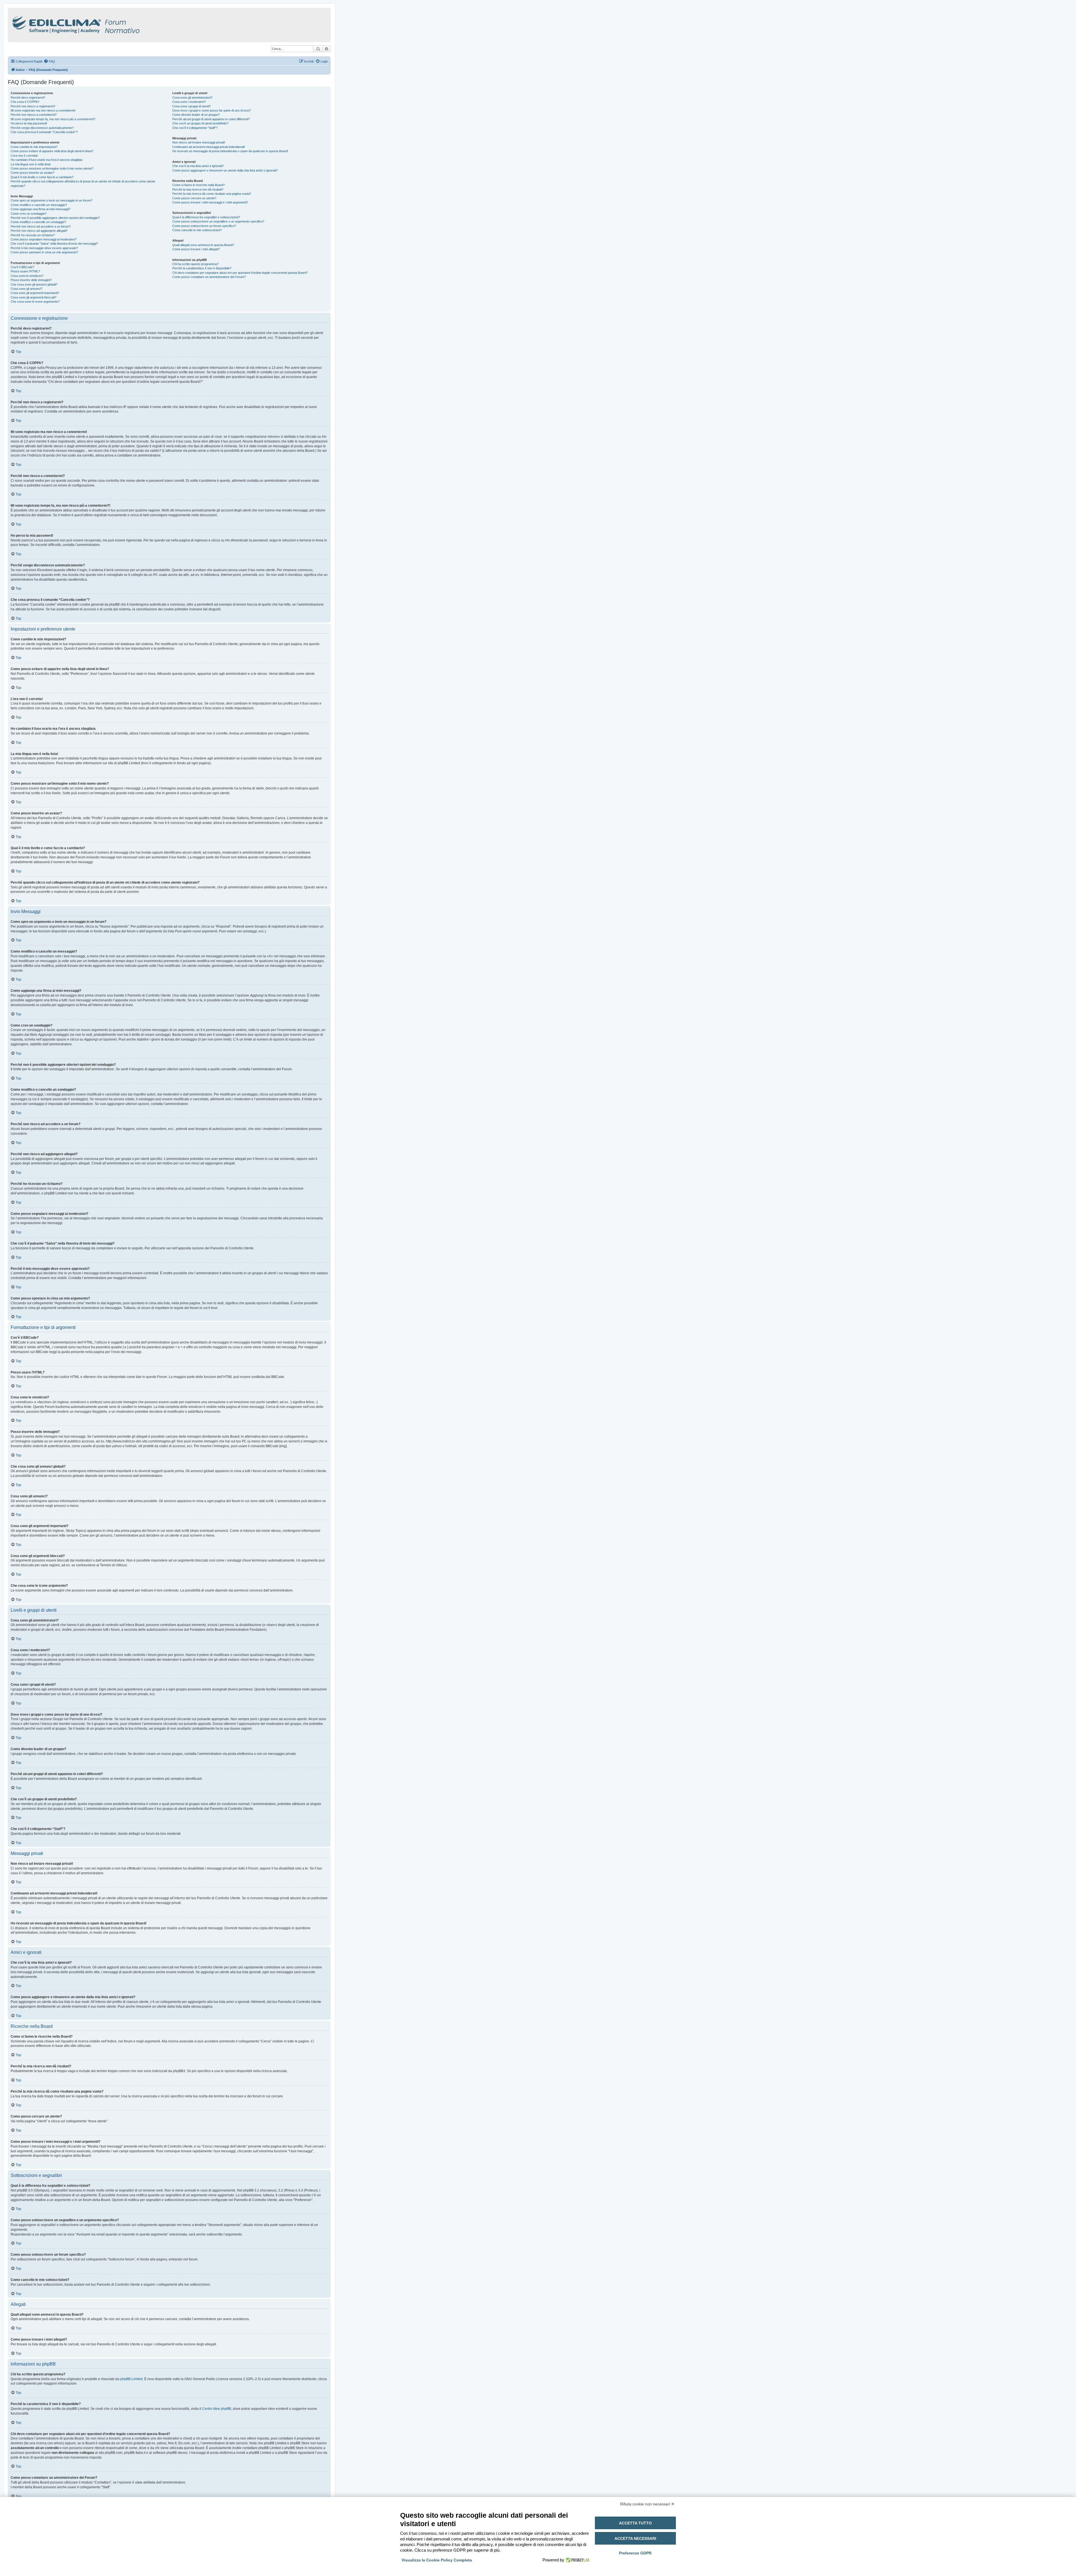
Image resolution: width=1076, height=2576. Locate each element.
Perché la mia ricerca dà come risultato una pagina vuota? (212, 194)
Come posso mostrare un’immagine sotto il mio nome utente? (52, 168)
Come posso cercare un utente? (194, 198)
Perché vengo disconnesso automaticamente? (42, 128)
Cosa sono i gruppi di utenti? (192, 106)
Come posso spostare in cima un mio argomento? (44, 252)
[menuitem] (49, 61)
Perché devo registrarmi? (28, 98)
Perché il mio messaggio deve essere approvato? (44, 248)
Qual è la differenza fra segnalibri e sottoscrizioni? (206, 217)
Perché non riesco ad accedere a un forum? (41, 226)
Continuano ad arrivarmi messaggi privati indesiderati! (209, 147)
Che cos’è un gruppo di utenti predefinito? (200, 123)
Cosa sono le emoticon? (27, 276)
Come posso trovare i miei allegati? (196, 249)
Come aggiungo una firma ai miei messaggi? (40, 209)
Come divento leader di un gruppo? (196, 115)
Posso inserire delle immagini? (31, 280)
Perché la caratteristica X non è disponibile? (202, 268)
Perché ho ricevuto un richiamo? (33, 235)
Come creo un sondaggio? (29, 214)
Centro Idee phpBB (217, 2409)
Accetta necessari (635, 2538)
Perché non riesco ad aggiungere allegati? (39, 231)
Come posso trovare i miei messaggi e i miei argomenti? (210, 202)
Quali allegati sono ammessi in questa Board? (203, 245)
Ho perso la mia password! (29, 123)
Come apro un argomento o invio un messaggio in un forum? (52, 200)
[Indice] (100, 24)
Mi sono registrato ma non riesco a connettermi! (43, 110)
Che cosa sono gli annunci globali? (34, 284)
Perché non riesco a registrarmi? (33, 106)
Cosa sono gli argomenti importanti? (35, 293)
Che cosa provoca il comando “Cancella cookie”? (44, 132)
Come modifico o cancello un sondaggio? (38, 222)
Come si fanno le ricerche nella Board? (199, 185)
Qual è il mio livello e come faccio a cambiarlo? (42, 177)
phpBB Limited (131, 2379)
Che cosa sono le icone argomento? (35, 302)
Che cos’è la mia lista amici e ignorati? (198, 166)
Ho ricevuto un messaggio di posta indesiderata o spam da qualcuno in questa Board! (230, 151)
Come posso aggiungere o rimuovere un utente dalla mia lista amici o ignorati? (225, 170)
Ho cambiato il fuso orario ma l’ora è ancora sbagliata (47, 160)
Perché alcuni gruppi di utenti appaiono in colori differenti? (211, 119)
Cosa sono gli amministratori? (192, 98)
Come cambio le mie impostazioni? (34, 147)
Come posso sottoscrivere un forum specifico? (204, 226)
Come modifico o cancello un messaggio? (39, 205)
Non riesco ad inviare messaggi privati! (199, 142)
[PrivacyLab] (577, 2560)
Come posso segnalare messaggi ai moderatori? (44, 239)
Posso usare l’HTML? (25, 271)
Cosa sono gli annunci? (26, 289)
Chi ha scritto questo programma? (195, 264)
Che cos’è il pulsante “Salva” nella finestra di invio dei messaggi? (54, 244)
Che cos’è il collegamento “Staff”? (195, 128)
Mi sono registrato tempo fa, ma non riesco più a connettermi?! (53, 119)
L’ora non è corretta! (24, 156)
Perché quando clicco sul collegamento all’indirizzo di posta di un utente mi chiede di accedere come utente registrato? (83, 183)
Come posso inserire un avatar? (33, 173)
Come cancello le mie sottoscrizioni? (197, 230)
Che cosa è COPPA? (25, 102)
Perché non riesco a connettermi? (34, 115)
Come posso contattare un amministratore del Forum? (209, 277)
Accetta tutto (635, 2523)
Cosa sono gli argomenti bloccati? (33, 297)
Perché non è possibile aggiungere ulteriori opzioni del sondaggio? (55, 218)
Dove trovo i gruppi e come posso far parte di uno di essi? (212, 110)
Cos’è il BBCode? (22, 267)
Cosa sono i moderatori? (189, 102)
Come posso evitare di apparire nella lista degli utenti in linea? (52, 151)
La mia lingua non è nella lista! (31, 164)
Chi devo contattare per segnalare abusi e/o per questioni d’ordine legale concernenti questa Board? (240, 273)
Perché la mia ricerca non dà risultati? (198, 189)
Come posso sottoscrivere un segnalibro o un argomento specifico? (218, 221)
